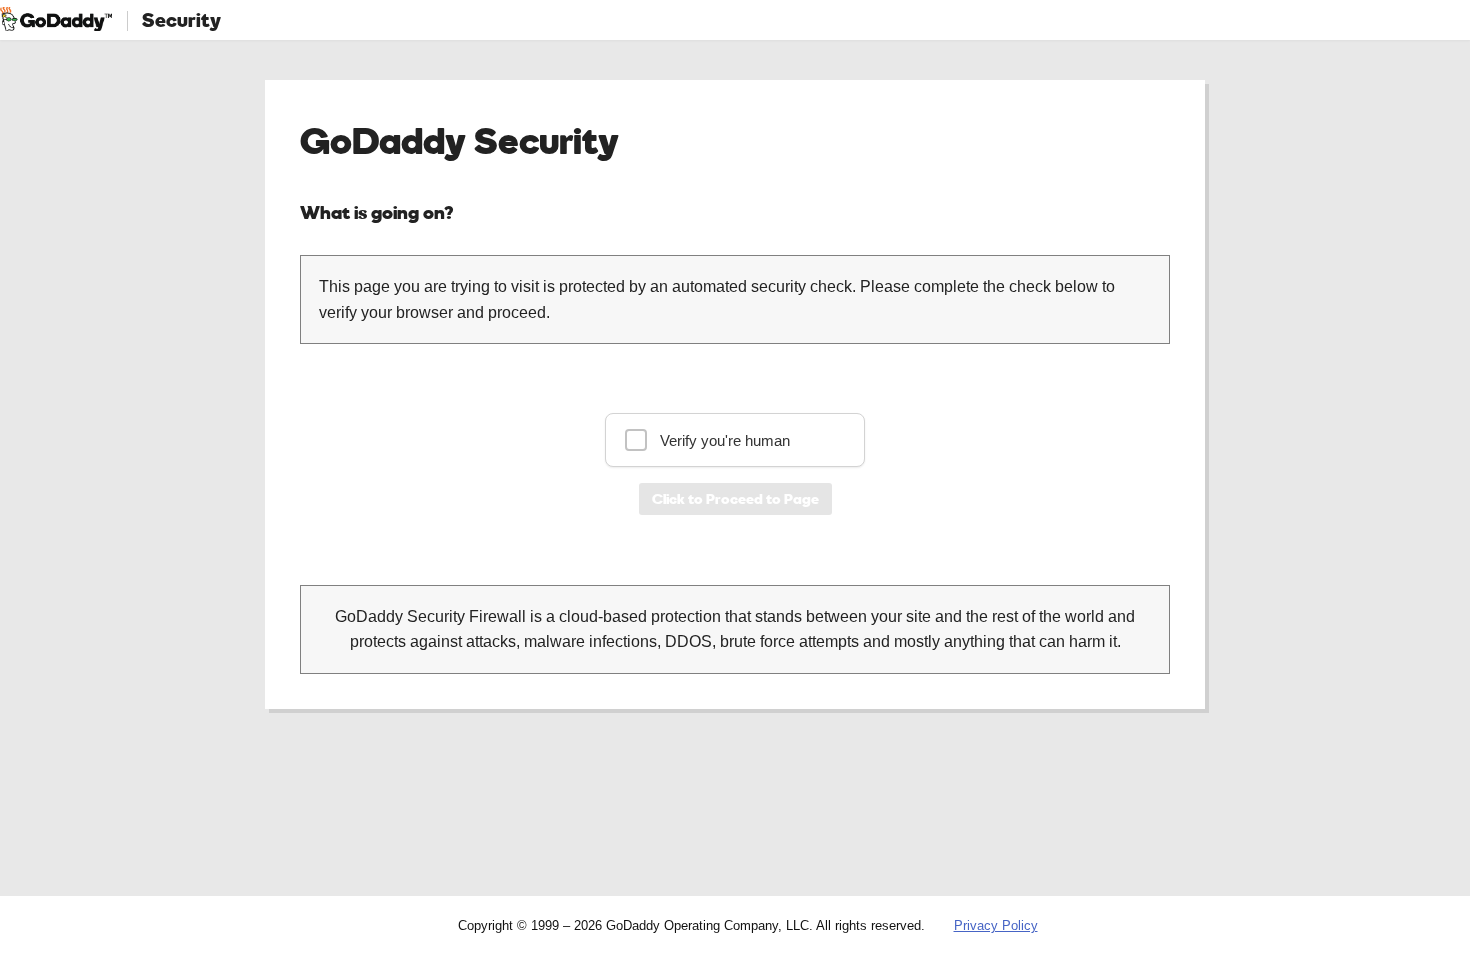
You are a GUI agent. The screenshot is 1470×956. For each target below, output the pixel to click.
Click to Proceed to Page (735, 498)
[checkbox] (735, 440)
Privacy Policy (996, 925)
